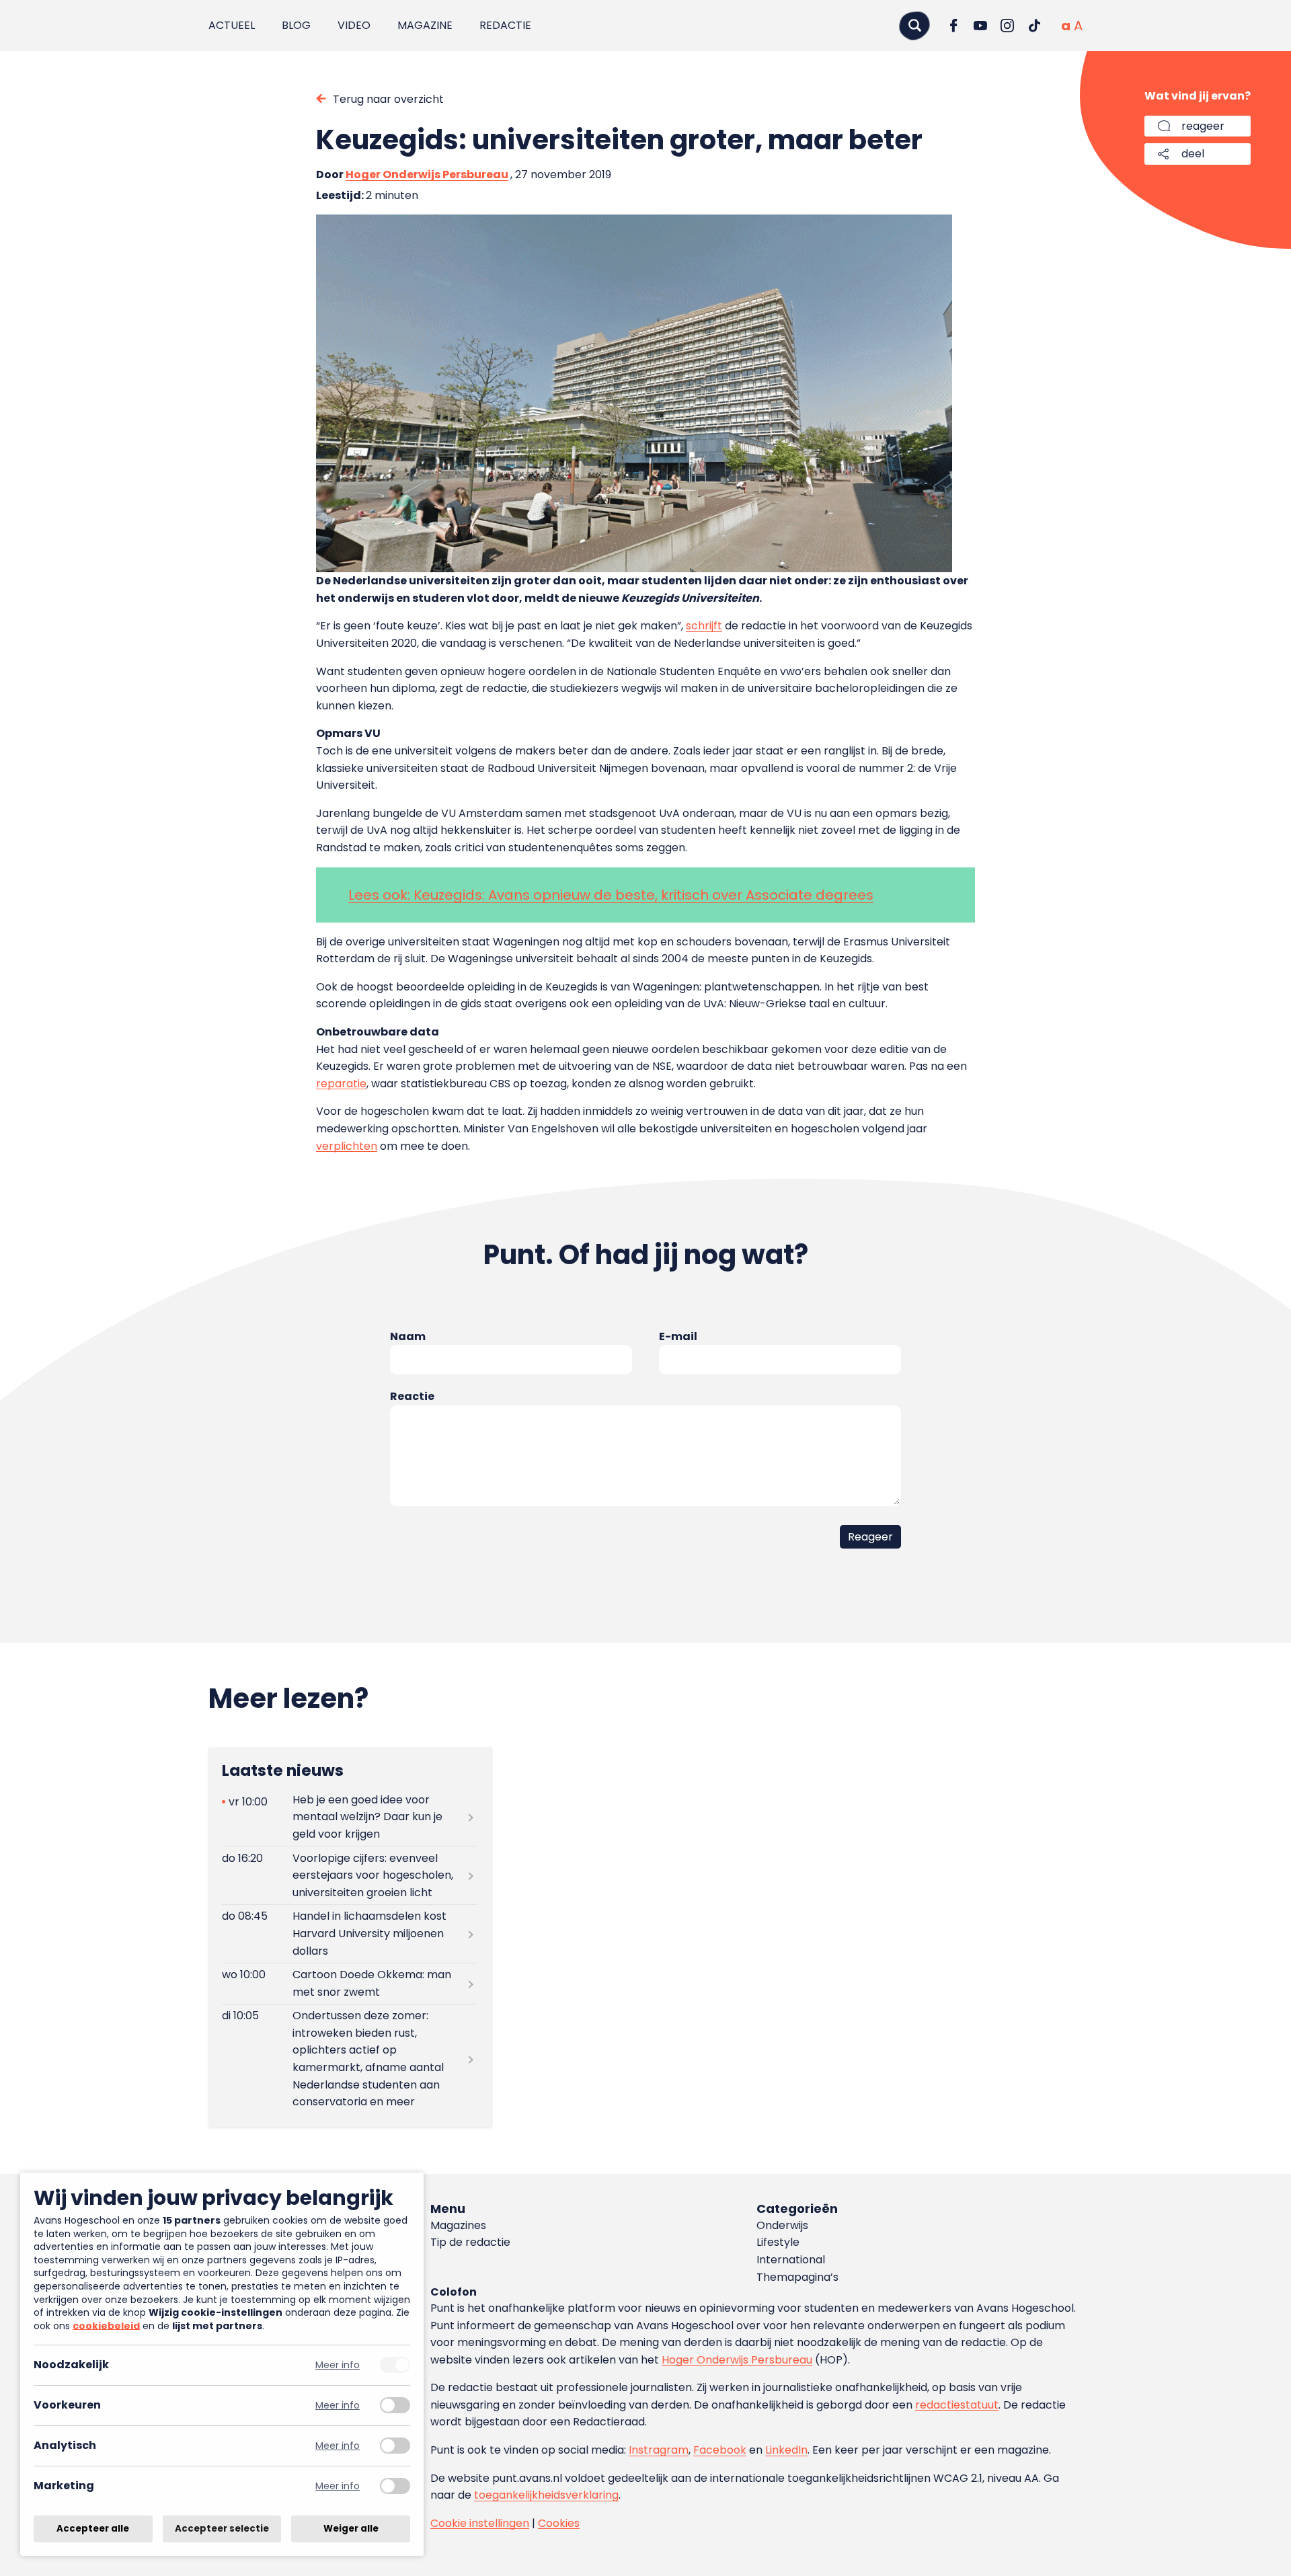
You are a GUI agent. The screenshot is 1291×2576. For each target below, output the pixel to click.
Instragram (659, 2450)
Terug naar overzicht (388, 99)
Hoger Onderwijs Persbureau (427, 174)
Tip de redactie (470, 2242)
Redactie (505, 25)
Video (354, 25)
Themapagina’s (797, 2277)
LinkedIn (786, 2450)
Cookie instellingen (480, 2523)
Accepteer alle (93, 2529)
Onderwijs (782, 2225)
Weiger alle (351, 2529)
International (791, 2260)
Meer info (338, 2365)
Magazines (458, 2225)
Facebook (720, 2450)
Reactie (412, 1396)
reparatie (341, 1084)
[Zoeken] (914, 25)
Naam (408, 1336)
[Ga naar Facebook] (953, 26)
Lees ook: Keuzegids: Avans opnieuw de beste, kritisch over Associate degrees (611, 895)
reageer (1203, 126)
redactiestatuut (957, 2405)
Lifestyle (778, 2242)
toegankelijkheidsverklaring (546, 2495)
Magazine (425, 25)
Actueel (232, 25)
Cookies (559, 2523)
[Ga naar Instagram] (1007, 26)
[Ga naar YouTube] (980, 26)
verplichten (347, 1146)
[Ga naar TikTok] (1034, 26)
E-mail (678, 1336)
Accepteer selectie (222, 2529)
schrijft (704, 626)
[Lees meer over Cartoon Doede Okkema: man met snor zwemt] (350, 1984)
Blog (296, 25)
